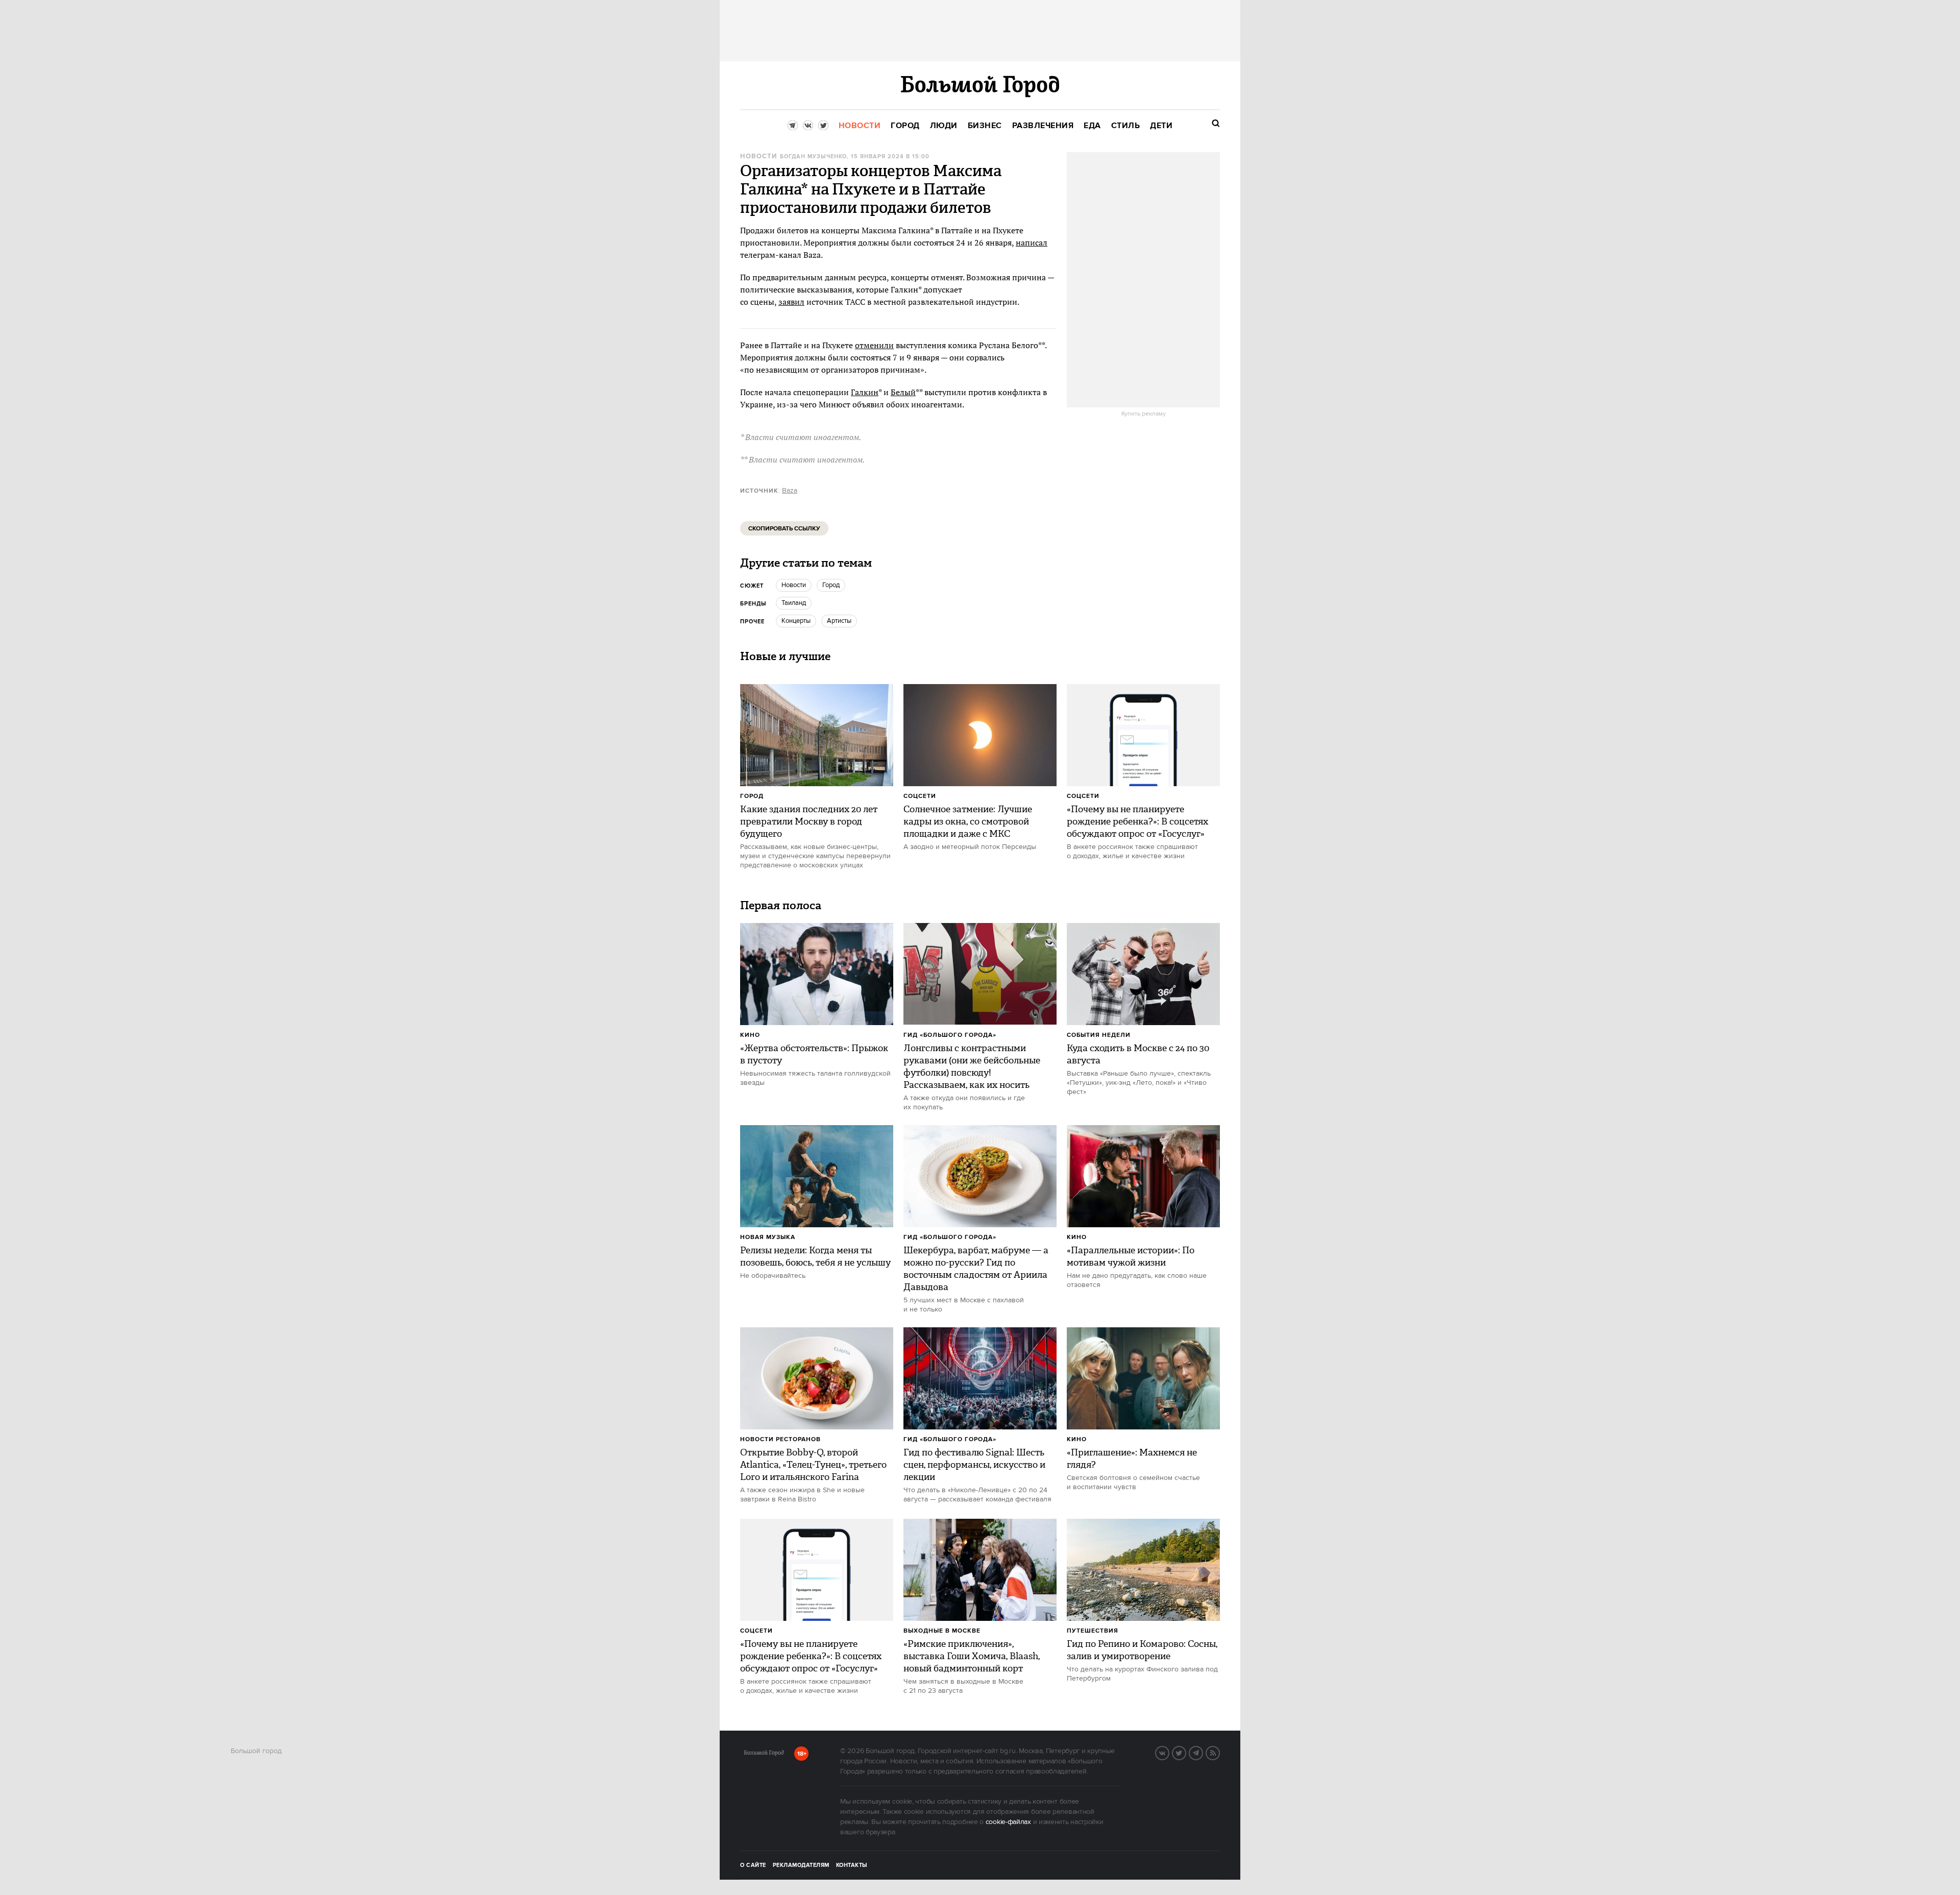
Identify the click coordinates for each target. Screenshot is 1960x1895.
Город (752, 796)
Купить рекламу (1144, 414)
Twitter (1186, 1752)
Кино (750, 1035)
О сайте (753, 1865)
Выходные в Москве (942, 1631)
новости (794, 585)
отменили (874, 345)
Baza (790, 491)
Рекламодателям (801, 1865)
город (831, 585)
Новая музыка (768, 1237)
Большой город (764, 1755)
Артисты (839, 621)
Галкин (865, 392)
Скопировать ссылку (784, 529)
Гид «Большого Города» (950, 1035)
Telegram (1203, 1752)
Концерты (796, 621)
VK (1169, 1752)
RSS (1219, 1752)
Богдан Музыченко (813, 157)
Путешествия (1093, 1631)
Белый (903, 392)
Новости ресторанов (780, 1439)
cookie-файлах (1008, 1822)
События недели (1099, 1035)
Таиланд (794, 603)
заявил (791, 302)
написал (1032, 242)
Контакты (852, 1865)
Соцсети (920, 796)
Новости (758, 156)
